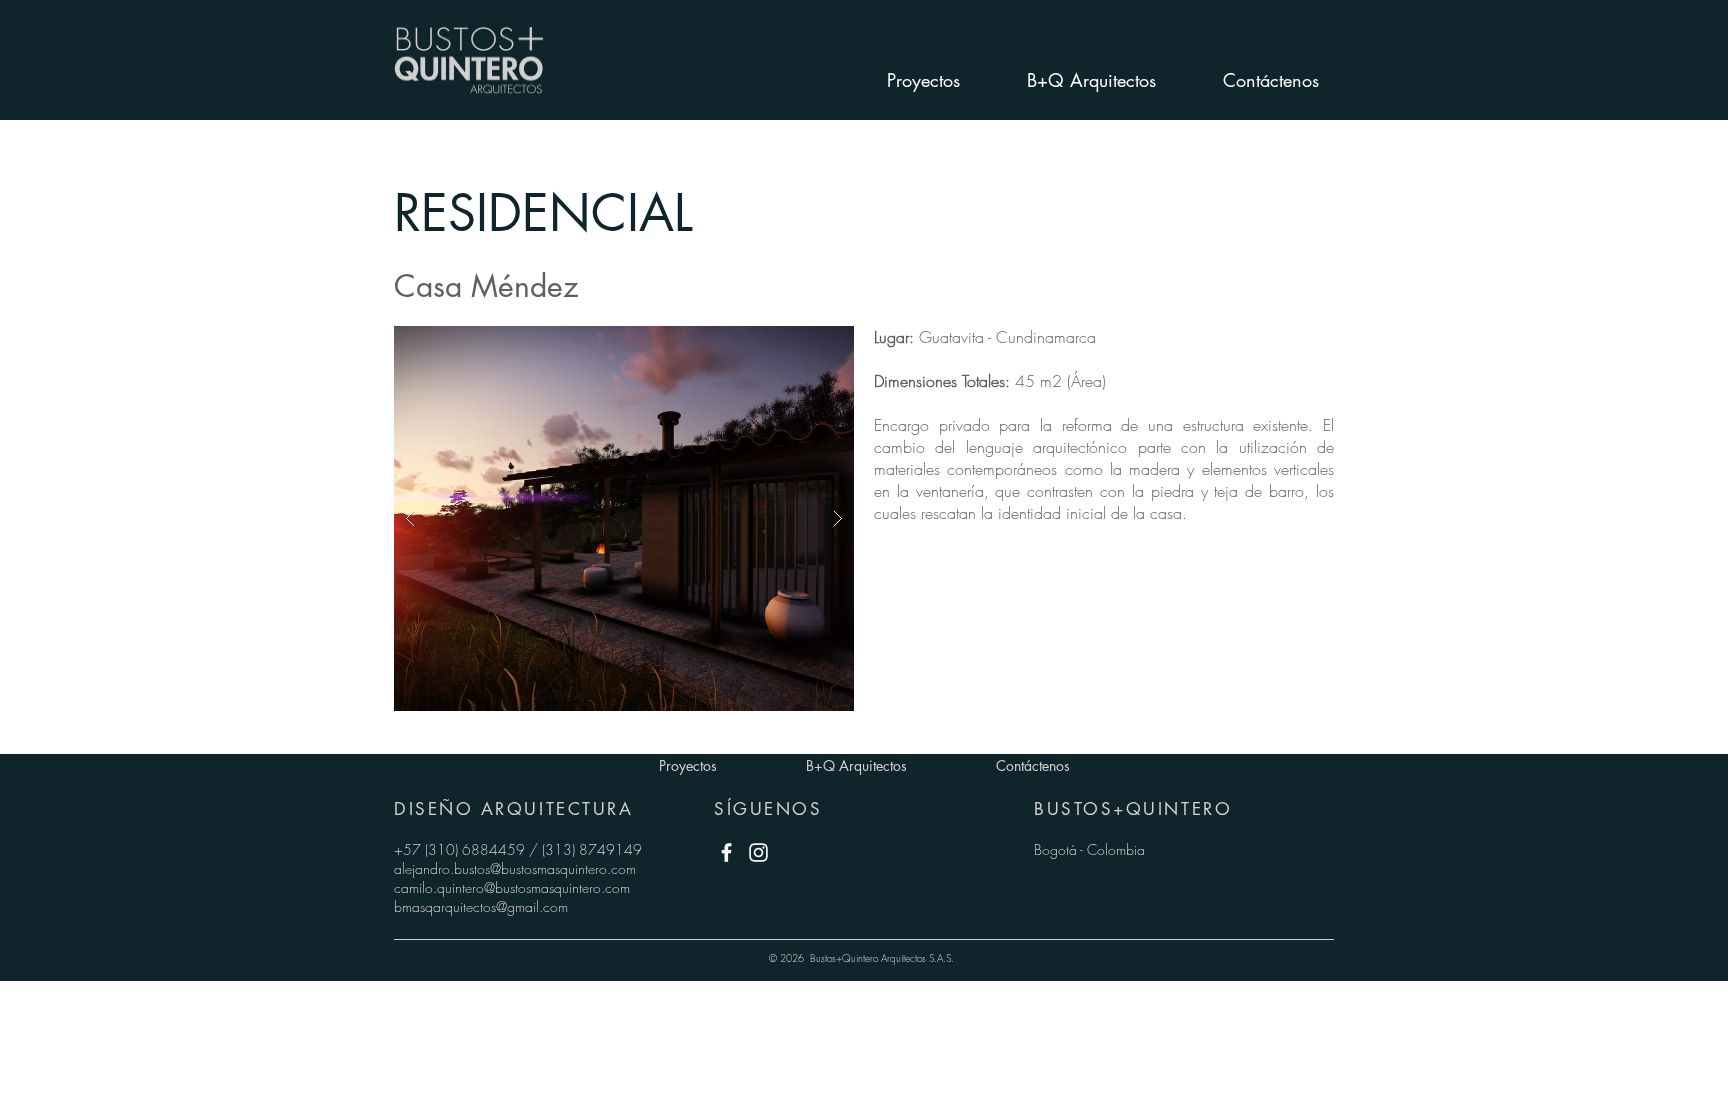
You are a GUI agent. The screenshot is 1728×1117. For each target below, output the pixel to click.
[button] (624, 518)
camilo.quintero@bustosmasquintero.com (512, 887)
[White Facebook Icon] (726, 852)
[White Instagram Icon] (758, 852)
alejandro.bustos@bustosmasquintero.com (515, 868)
